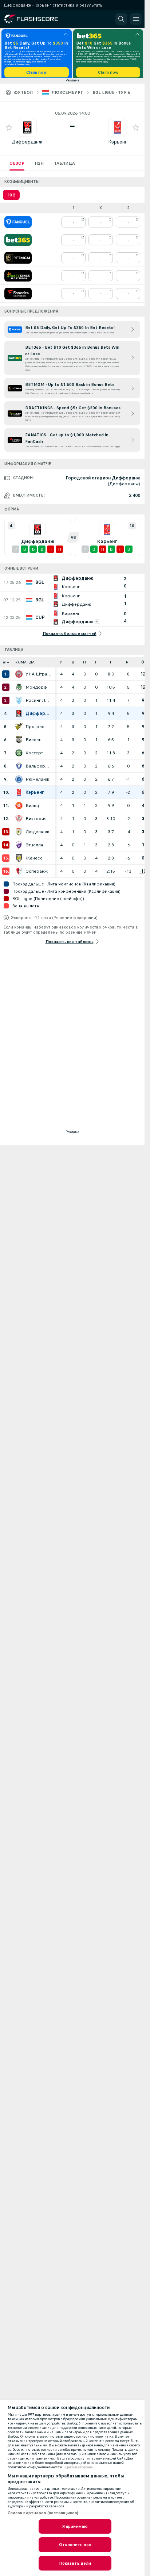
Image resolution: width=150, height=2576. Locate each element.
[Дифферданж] (19, 716)
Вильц (32, 808)
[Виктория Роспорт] (19, 821)
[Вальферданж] (19, 769)
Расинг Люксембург (39, 703)
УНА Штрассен (39, 677)
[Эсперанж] (19, 874)
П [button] (96, 665)
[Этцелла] (19, 847)
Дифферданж (27, 144)
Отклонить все (75, 2545)
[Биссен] (19, 742)
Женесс (34, 861)
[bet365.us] (18, 242)
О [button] (143, 665)
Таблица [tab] (64, 166)
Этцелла (34, 847)
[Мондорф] (19, 690)
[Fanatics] (18, 296)
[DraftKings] (18, 278)
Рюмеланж (37, 782)
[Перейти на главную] (37, 19)
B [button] (73, 665)
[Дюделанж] (19, 834)
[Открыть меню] (136, 19)
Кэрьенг (118, 144)
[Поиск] (121, 19)
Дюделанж (37, 834)
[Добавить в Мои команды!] (9, 130)
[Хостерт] (19, 755)
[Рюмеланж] (19, 782)
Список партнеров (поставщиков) (43, 2513)
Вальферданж (39, 769)
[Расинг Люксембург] (19, 703)
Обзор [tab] (17, 166)
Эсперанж (37, 874)
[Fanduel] (18, 225)
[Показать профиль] (27, 130)
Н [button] (84, 665)
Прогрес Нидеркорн (39, 729)
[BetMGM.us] (18, 260)
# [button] (4, 665)
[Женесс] (19, 861)
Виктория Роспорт (39, 821)
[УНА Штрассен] (19, 677)
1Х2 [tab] (11, 198)
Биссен (33, 742)
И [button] (61, 665)
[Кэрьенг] (19, 795)
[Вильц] (19, 808)
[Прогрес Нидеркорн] (19, 729)
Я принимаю (75, 2526)
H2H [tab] (39, 166)
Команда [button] (25, 665)
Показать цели (75, 2563)
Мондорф (36, 690)
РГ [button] (128, 665)
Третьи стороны (79, 2467)
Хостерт (34, 755)
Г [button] (111, 665)
